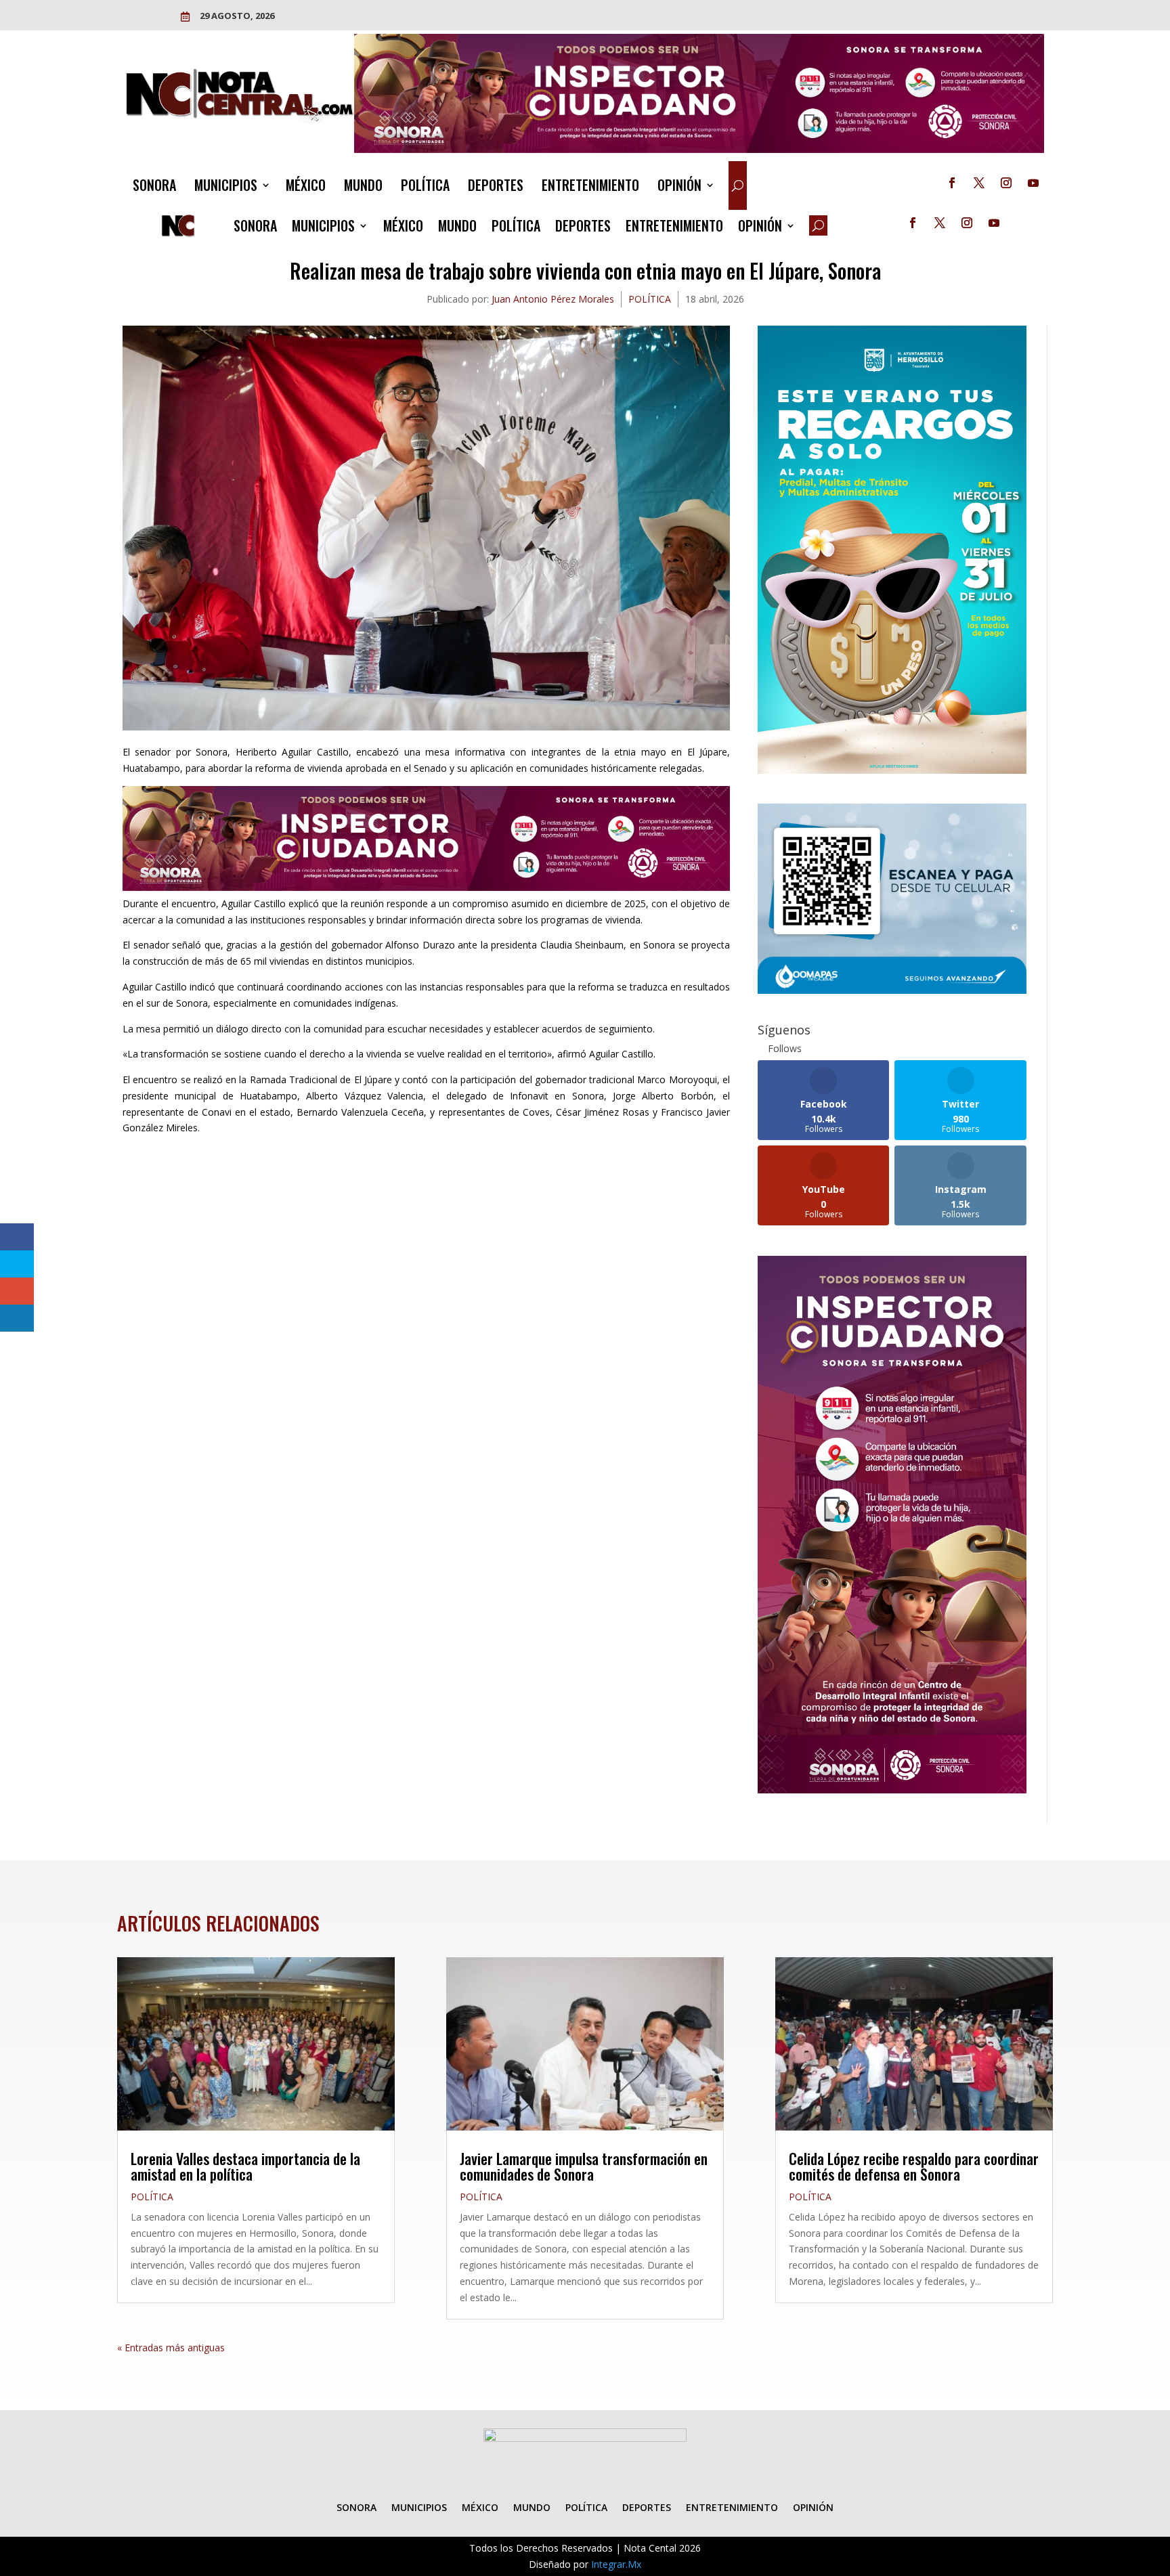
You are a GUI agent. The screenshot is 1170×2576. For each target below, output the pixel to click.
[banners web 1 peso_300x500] (892, 770)
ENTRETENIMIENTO (590, 188)
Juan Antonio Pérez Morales (553, 299)
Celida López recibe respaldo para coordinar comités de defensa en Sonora (914, 2166)
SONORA (154, 188)
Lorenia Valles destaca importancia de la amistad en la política (245, 2166)
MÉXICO (306, 188)
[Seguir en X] (979, 183)
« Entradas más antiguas (171, 2348)
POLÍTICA (425, 188)
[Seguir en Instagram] (1006, 183)
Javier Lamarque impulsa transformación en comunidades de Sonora (584, 2166)
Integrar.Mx (616, 2564)
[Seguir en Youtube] (1033, 183)
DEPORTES (496, 188)
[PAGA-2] (892, 990)
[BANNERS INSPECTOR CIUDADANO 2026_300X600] (892, 1790)
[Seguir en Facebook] (952, 183)
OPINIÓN (679, 188)
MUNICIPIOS (226, 188)
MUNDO (363, 188)
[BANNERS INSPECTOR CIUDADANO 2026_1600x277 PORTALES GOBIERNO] (699, 149)
